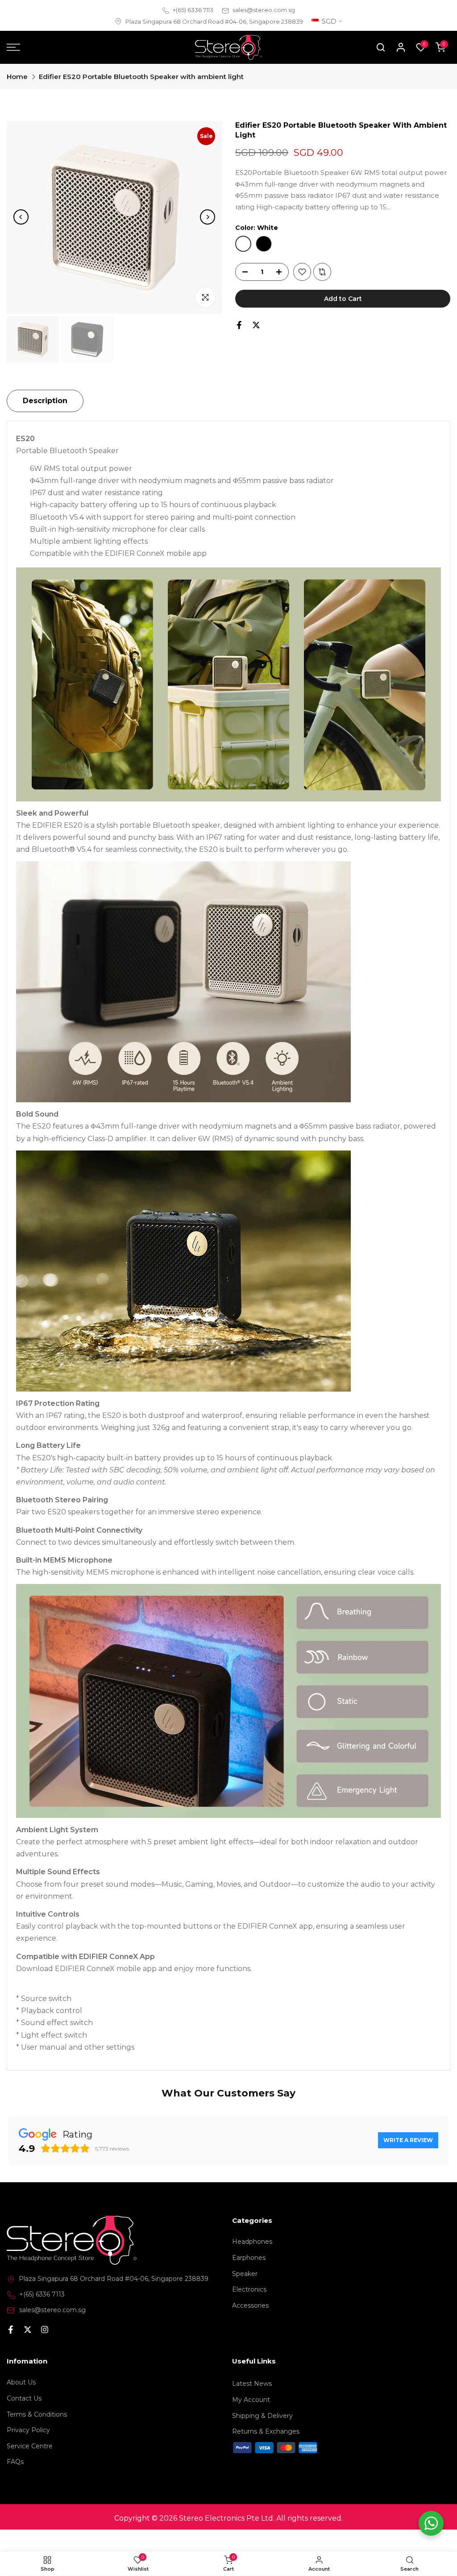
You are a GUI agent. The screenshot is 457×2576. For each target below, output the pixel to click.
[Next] (208, 217)
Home (17, 77)
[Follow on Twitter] (28, 2457)
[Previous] (21, 217)
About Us (21, 2509)
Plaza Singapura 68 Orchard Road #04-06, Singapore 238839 (214, 21)
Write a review (408, 2140)
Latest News (252, 2510)
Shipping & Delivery (262, 2542)
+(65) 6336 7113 (193, 10)
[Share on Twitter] (256, 325)
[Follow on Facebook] (11, 2457)
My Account (251, 2526)
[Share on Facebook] (239, 325)
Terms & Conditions (37, 2541)
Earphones (249, 2384)
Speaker (245, 2400)
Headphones (252, 2368)
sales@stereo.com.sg (264, 10)
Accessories (250, 2432)
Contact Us (24, 2525)
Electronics (249, 2416)
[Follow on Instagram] (45, 2457)
